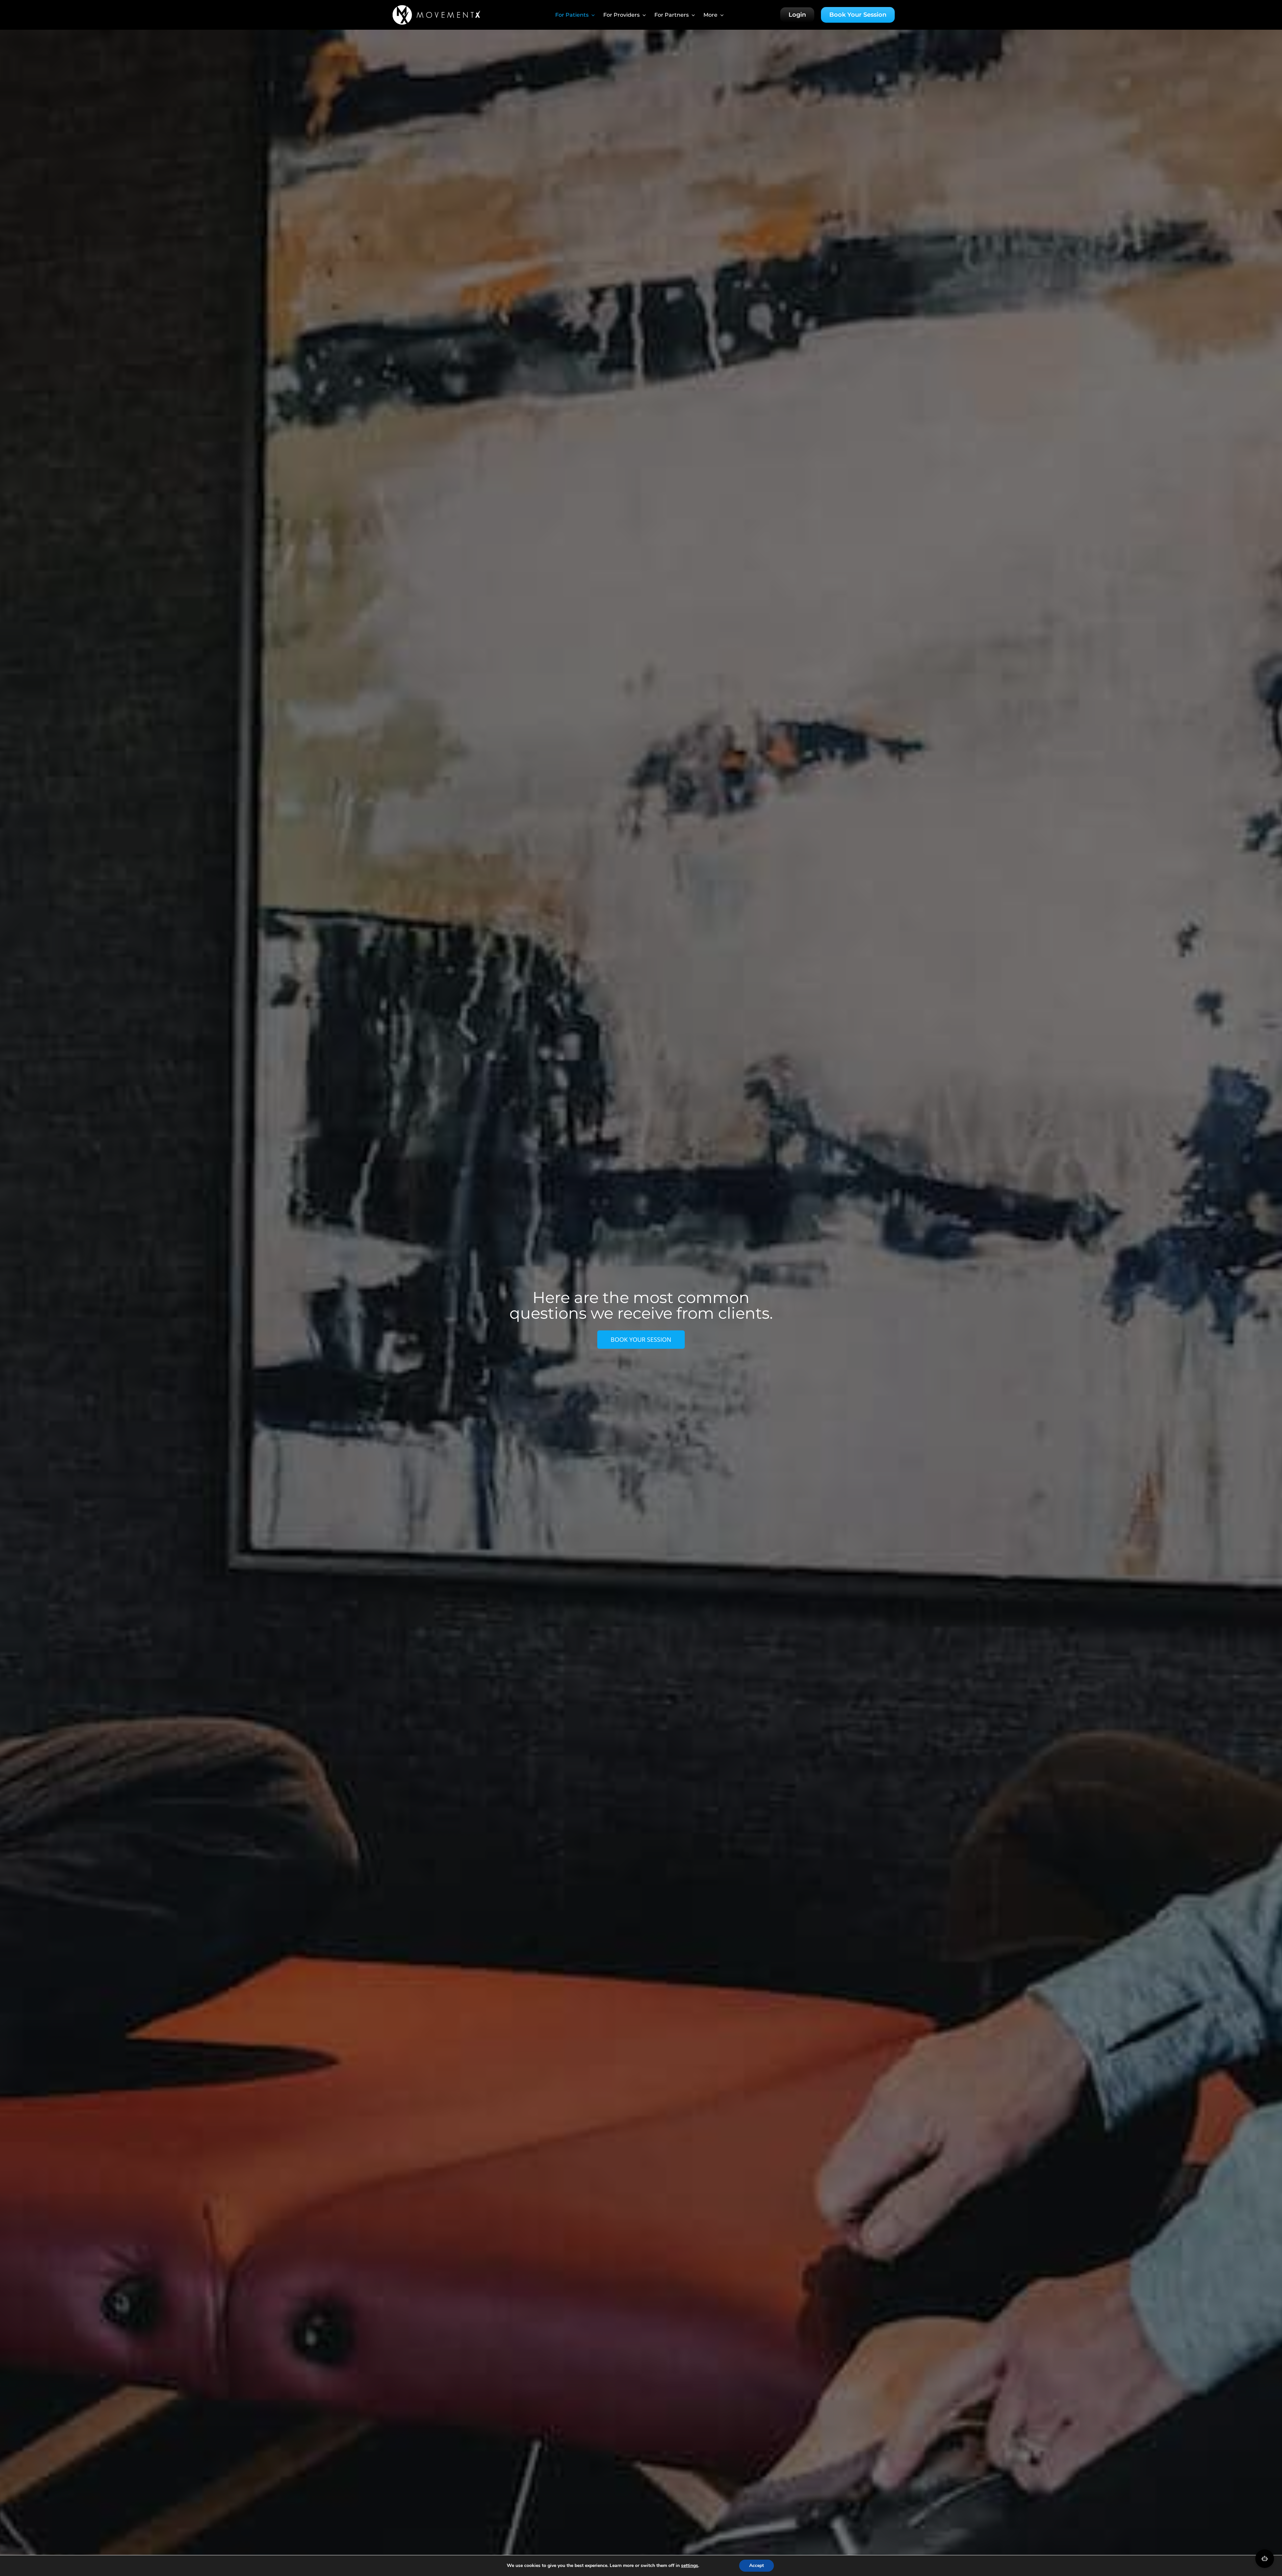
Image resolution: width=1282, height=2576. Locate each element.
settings (690, 2566)
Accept (757, 2565)
